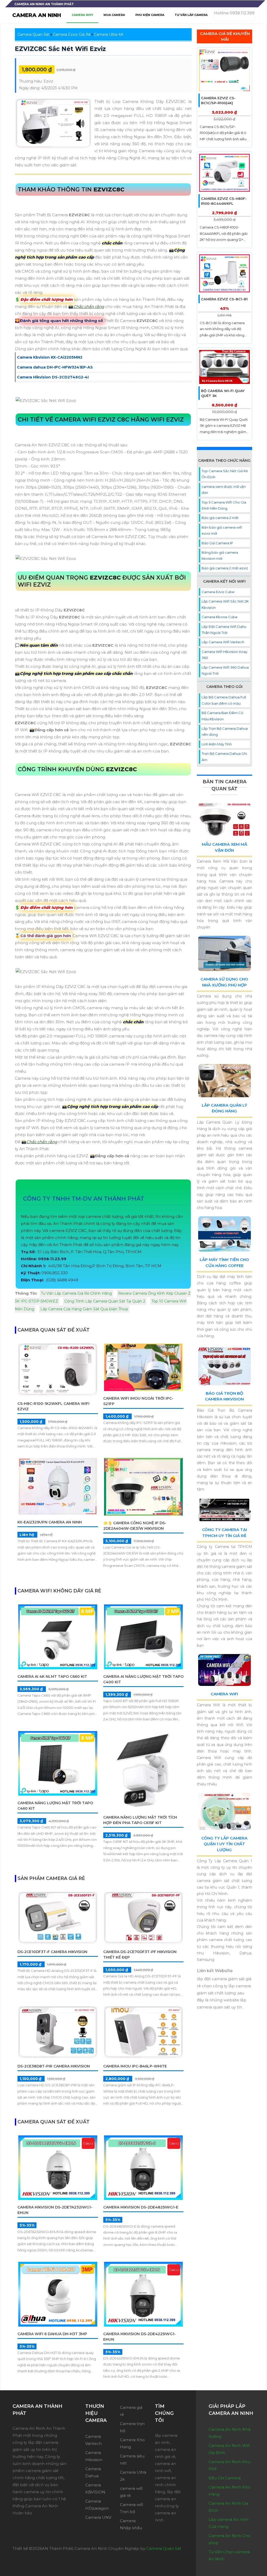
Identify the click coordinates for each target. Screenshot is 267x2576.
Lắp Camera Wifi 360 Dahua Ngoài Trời (225, 670)
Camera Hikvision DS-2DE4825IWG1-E (141, 2207)
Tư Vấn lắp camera (191, 15)
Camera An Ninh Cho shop (229, 2539)
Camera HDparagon (97, 2505)
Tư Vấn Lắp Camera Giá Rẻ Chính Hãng (76, 1293)
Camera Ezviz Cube (218, 592)
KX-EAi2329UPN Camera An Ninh (50, 1522)
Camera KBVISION (95, 2489)
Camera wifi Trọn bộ (132, 2508)
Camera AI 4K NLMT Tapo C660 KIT (52, 1677)
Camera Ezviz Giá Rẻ (72, 34)
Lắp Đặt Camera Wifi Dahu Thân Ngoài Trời (224, 630)
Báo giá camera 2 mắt (220, 518)
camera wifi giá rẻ (131, 2492)
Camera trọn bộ (132, 2427)
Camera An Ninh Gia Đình (228, 2507)
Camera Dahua (93, 2472)
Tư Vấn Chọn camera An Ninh (229, 2555)
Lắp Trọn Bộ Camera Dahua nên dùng (225, 731)
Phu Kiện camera (150, 15)
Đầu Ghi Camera (225, 2478)
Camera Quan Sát (34, 34)
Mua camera (114, 15)
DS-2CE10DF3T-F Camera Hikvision (52, 1952)
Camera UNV (98, 2517)
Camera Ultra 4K (109, 34)
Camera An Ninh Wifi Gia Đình (229, 2449)
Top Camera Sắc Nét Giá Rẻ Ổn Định (225, 474)
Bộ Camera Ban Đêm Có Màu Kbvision (222, 716)
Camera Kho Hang (132, 2443)
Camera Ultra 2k (133, 2476)
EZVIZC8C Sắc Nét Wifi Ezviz (60, 49)
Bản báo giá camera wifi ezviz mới (222, 530)
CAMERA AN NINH (37, 15)
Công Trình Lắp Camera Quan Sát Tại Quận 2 (105, 1301)
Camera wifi (82, 15)
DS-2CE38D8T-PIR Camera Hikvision (54, 2066)
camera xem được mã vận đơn (224, 490)
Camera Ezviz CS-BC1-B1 (224, 299)
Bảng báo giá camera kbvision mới (220, 555)
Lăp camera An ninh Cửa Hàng (229, 2523)
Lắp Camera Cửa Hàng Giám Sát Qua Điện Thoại (84, 1309)
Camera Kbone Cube (220, 617)
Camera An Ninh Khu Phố (229, 2465)
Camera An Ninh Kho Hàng (229, 2491)
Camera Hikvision (94, 2456)
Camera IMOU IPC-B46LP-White (135, 2066)
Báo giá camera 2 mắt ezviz (225, 568)
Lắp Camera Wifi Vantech (223, 642)
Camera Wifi (224, 1694)
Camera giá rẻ (131, 2411)
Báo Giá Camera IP (217, 543)
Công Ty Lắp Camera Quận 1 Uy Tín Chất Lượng (224, 1844)
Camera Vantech (93, 2440)
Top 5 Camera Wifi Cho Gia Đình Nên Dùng (224, 505)
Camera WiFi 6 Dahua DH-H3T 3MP (52, 2334)
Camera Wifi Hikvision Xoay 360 (224, 655)
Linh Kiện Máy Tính (217, 744)
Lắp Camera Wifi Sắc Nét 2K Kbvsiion (225, 604)
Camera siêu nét (132, 2460)
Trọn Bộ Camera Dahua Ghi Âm (224, 757)
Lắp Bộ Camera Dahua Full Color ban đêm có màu (224, 700)
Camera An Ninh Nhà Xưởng (230, 2433)
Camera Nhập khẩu (131, 2524)
